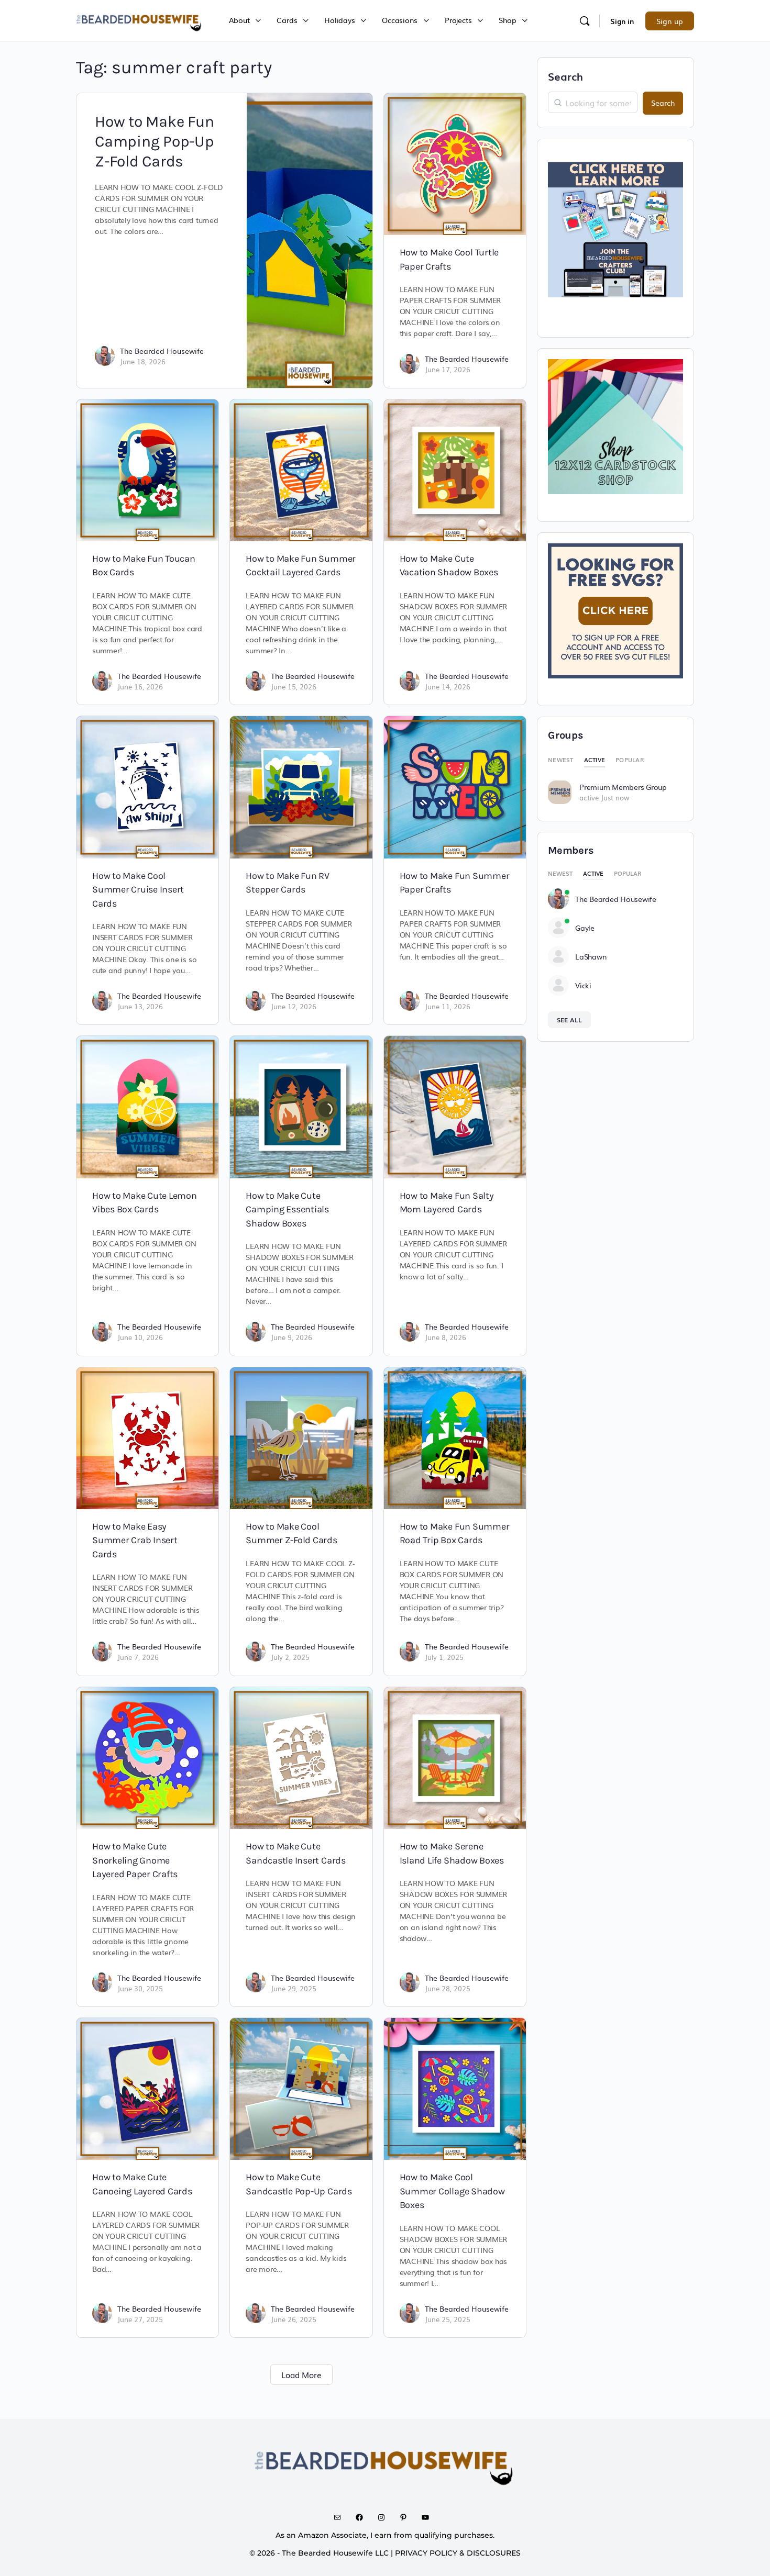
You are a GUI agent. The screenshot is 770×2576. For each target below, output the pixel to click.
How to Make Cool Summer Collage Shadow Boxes (452, 2191)
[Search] (585, 21)
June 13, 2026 (140, 1006)
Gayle (585, 928)
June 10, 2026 (140, 1337)
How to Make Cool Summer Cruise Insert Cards (138, 890)
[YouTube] (429, 2517)
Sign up (670, 21)
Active (595, 760)
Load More (301, 2374)
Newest (561, 760)
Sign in (622, 21)
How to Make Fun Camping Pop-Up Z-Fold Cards (155, 141)
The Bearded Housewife (162, 351)
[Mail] (341, 2517)
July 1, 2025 (444, 1657)
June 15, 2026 (294, 687)
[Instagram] (385, 2517)
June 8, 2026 (445, 1337)
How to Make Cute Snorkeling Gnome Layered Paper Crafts (135, 1860)
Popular (630, 760)
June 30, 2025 (140, 1988)
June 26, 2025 (294, 2319)
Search (565, 76)
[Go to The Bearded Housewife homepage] (139, 19)
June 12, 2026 (294, 1006)
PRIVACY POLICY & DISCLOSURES (458, 2553)
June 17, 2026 (448, 369)
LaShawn (591, 956)
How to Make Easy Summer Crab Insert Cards (135, 1540)
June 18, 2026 (143, 361)
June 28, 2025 (448, 1988)
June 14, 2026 (448, 687)
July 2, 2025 (290, 1657)
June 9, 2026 (291, 1337)
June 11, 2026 (448, 1006)
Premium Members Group (623, 787)
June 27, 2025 (140, 2319)
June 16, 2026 (140, 687)
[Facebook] (363, 2517)
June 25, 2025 (448, 2319)
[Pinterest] (407, 2517)
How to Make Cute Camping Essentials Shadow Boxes (287, 1209)
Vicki (583, 985)
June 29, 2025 (294, 1988)
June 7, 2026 (138, 1657)
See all (569, 1020)
